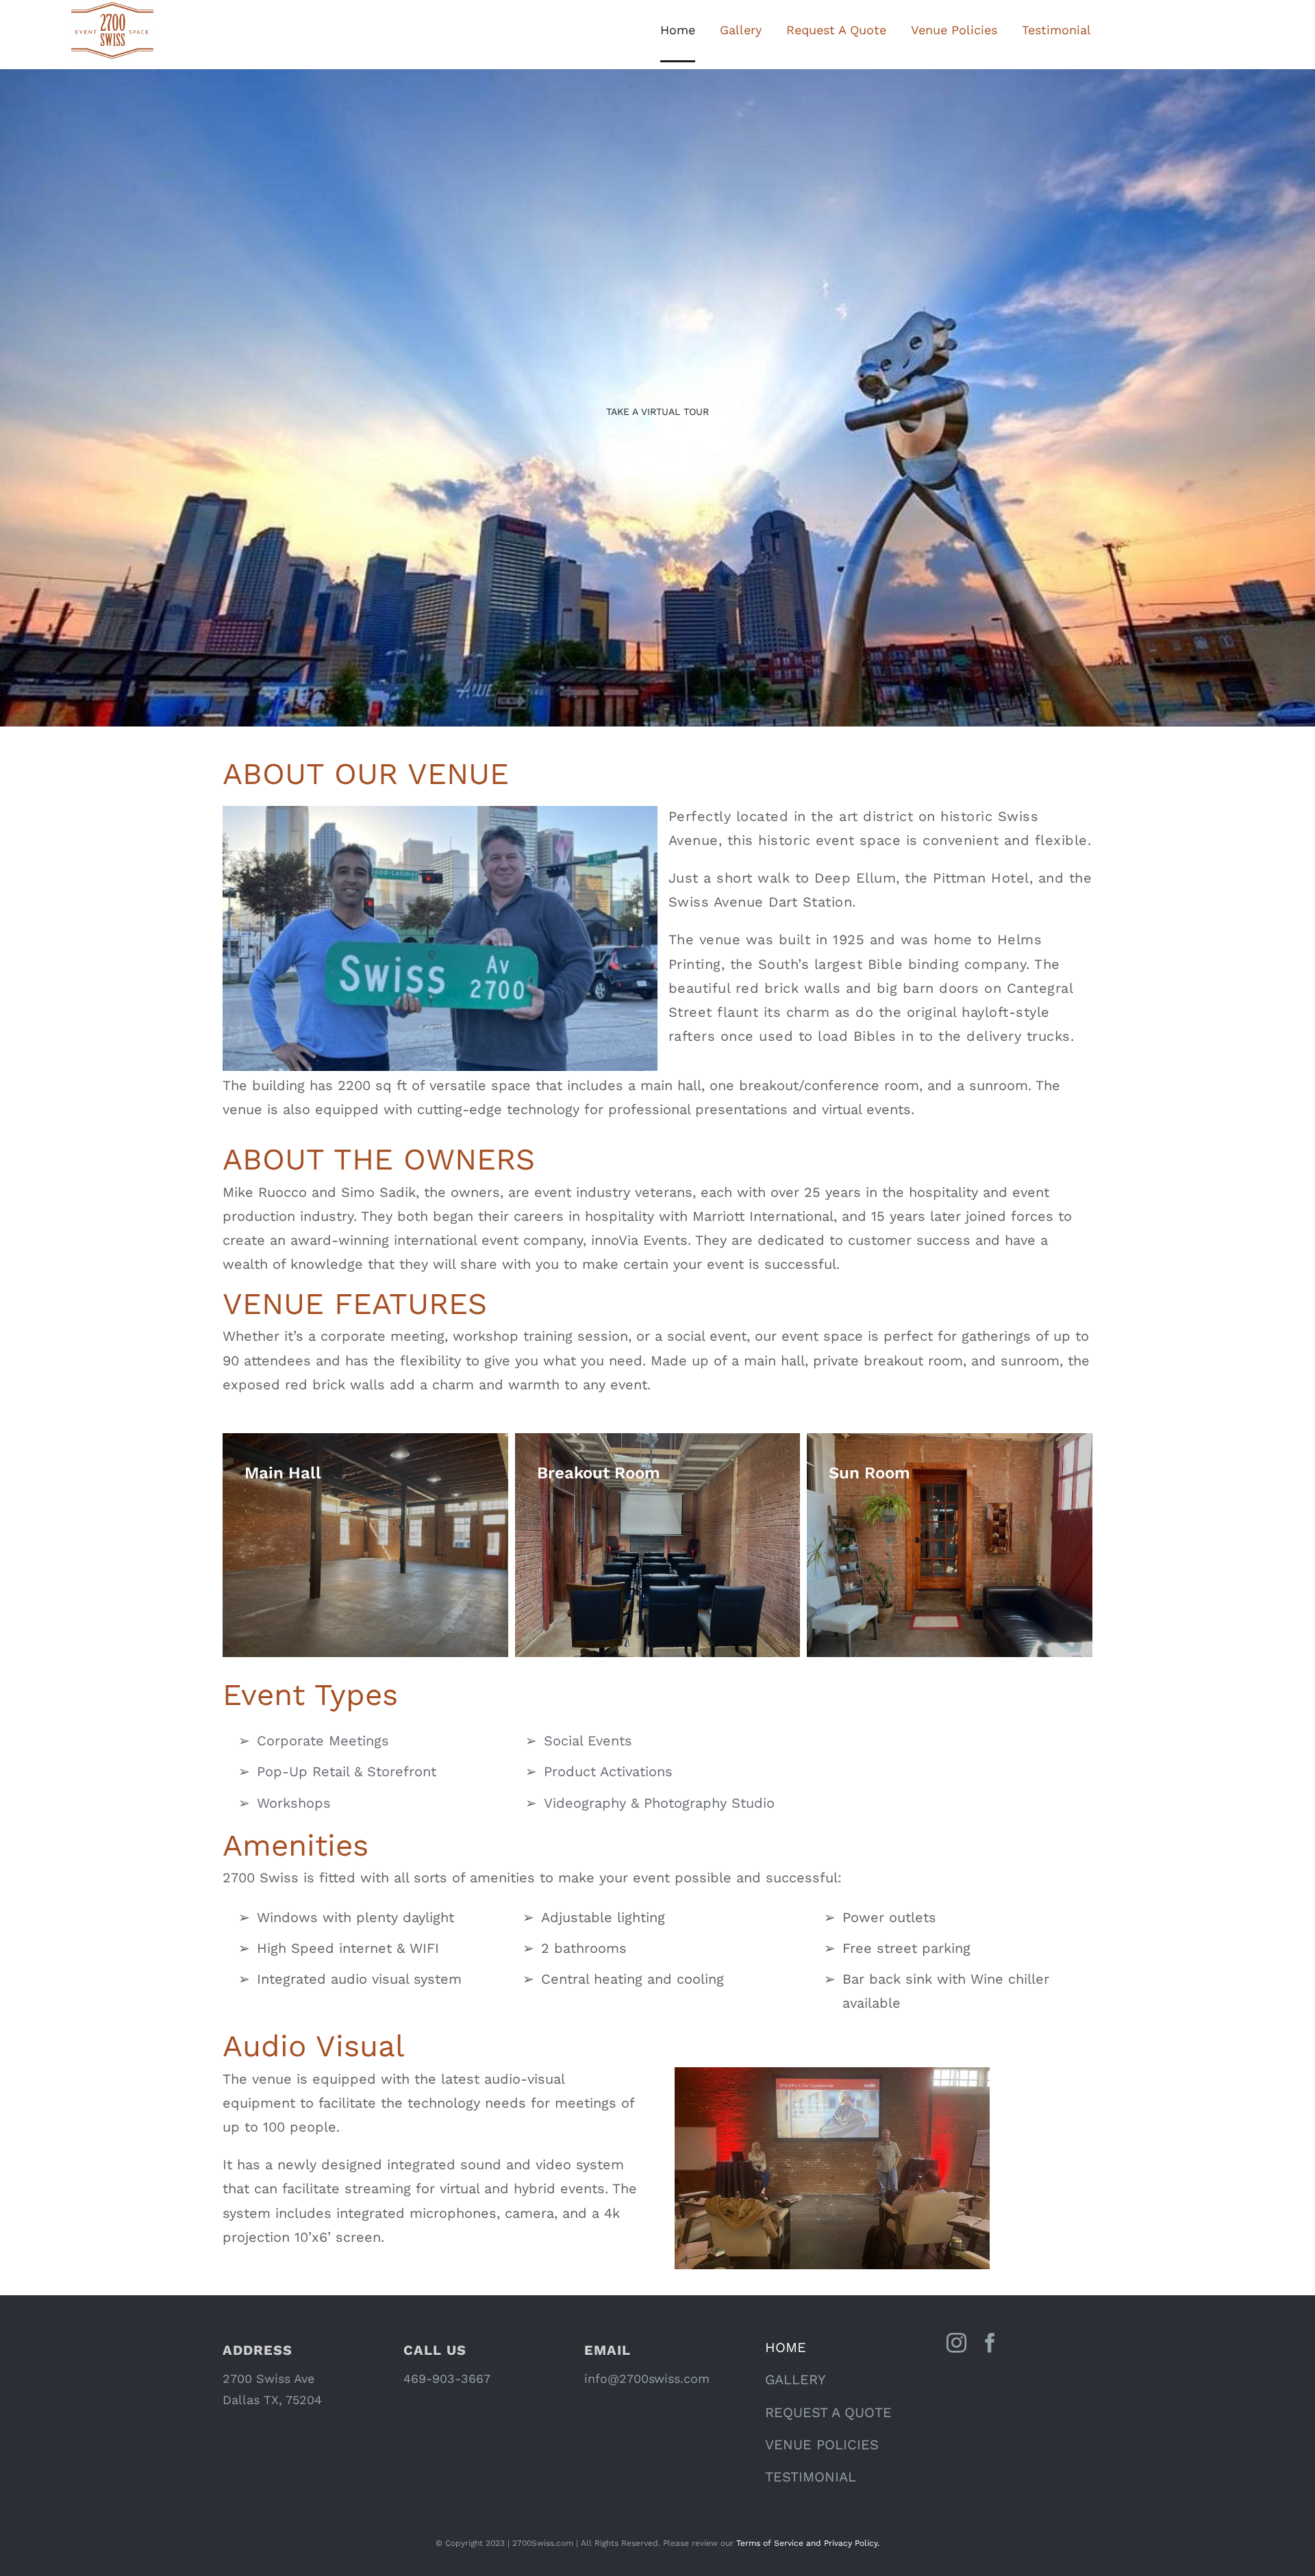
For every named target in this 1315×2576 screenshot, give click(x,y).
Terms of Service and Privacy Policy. (808, 2543)
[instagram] (956, 2343)
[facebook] (990, 2343)
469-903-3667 (447, 2378)
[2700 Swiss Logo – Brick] (112, 7)
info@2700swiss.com (647, 2378)
